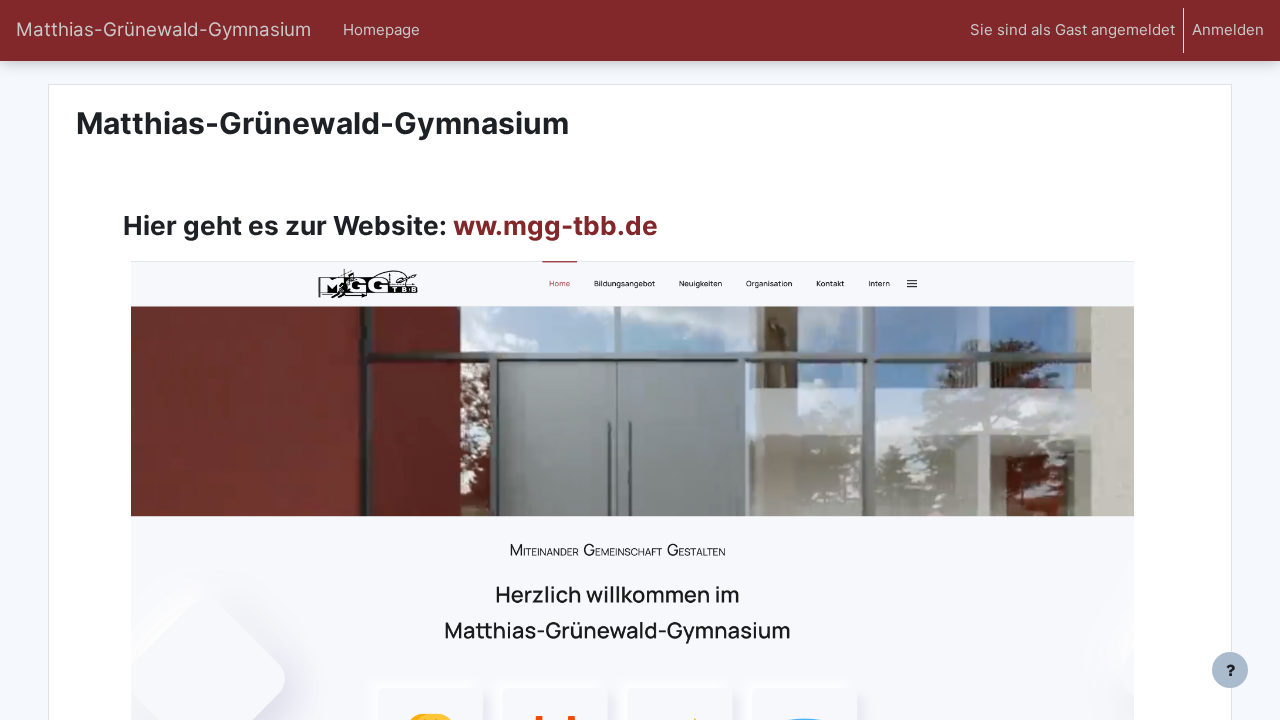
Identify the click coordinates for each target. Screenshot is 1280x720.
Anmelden (1228, 29)
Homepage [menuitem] (381, 29)
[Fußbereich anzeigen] (1230, 670)
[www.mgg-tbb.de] (632, 554)
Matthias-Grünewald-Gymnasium (163, 29)
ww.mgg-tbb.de (552, 225)
